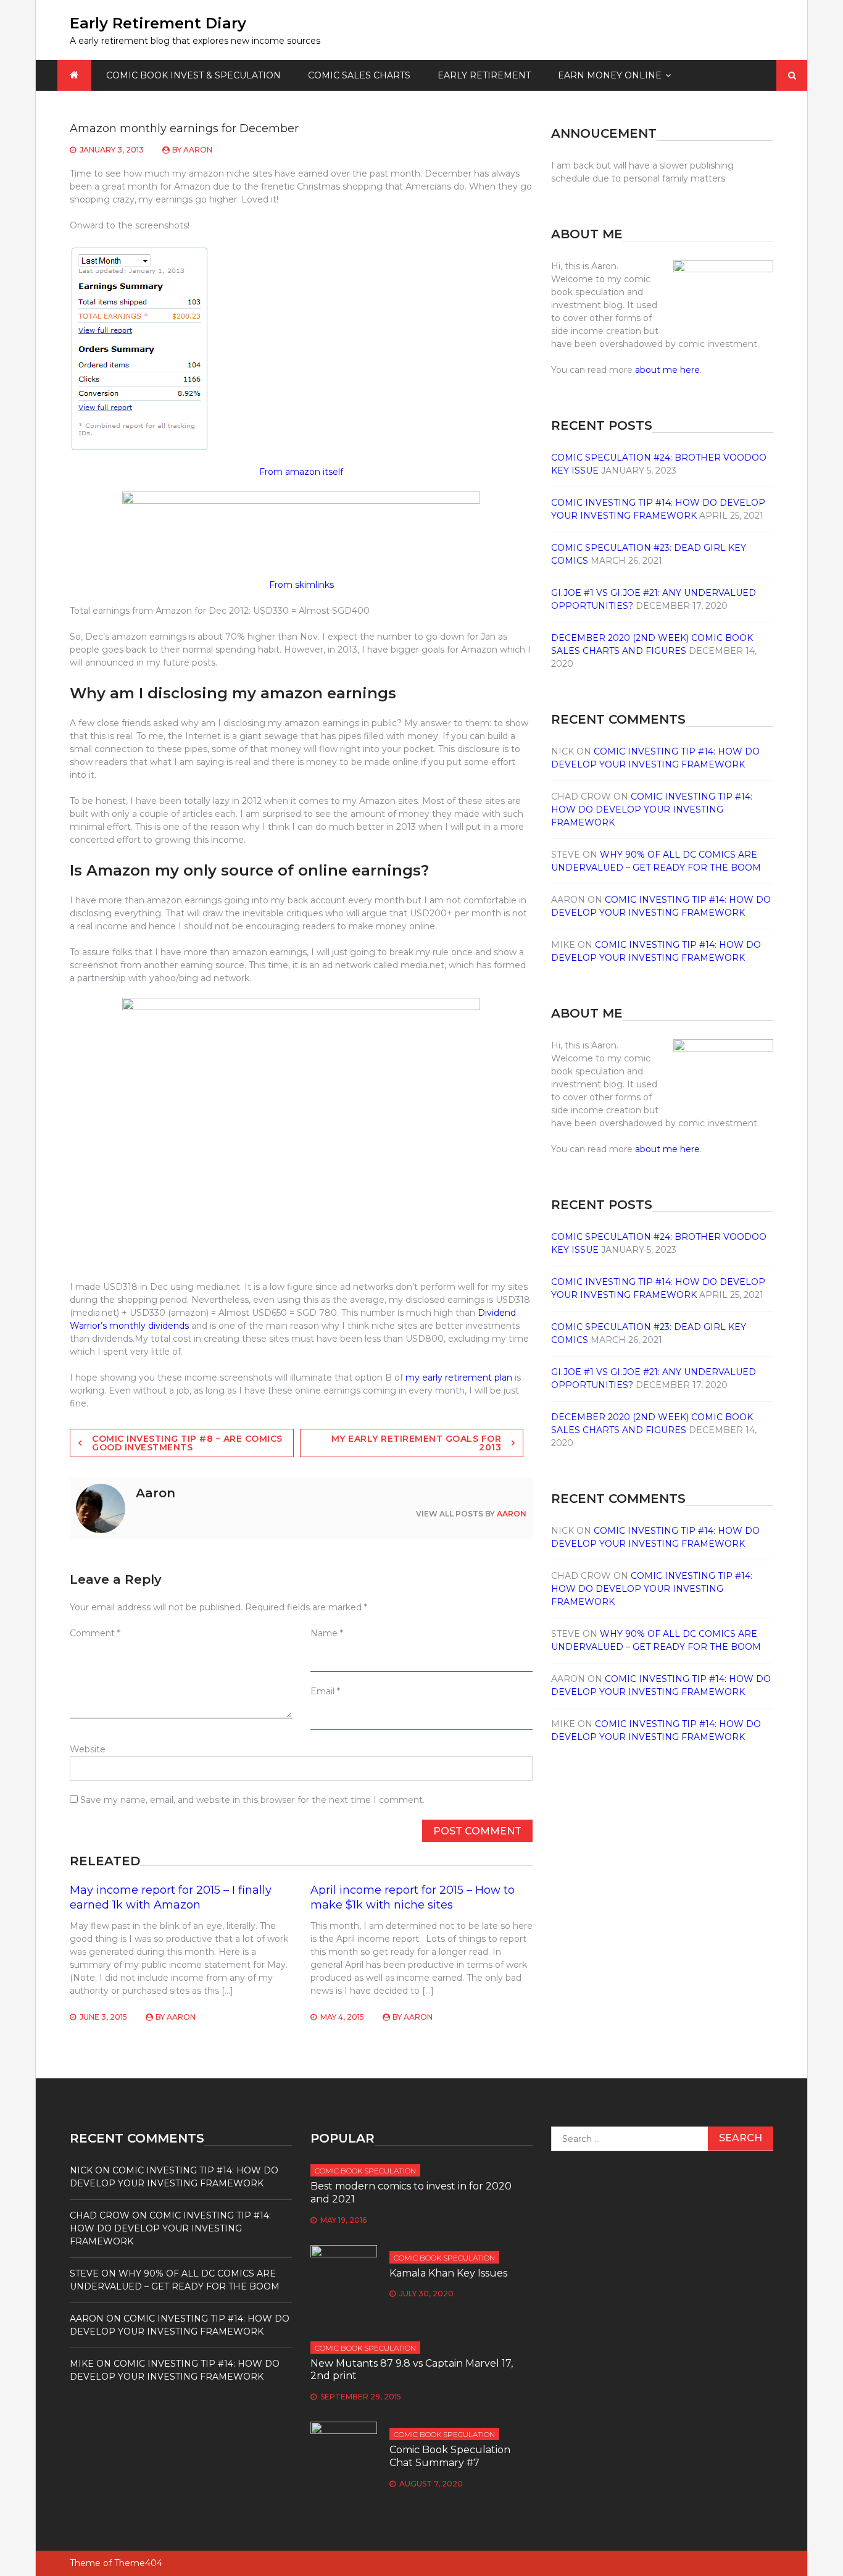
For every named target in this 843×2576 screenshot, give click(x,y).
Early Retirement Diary (158, 23)
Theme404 (138, 2563)
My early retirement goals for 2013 (417, 1443)
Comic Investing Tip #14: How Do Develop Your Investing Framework (652, 809)
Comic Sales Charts (359, 75)
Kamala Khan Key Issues (448, 2273)
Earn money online (610, 75)
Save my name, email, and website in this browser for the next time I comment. (252, 1800)
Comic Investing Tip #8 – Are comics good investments (187, 1443)
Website (88, 1749)
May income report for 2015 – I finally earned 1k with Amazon (171, 1897)
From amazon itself (301, 472)
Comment (95, 1633)
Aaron (198, 150)
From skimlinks (301, 585)
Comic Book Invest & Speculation (193, 75)
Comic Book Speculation (365, 2171)
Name (327, 1633)
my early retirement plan (459, 1378)
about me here (667, 370)
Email (325, 1691)
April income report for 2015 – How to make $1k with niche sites (413, 1897)
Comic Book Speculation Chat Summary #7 (450, 2456)
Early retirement (484, 75)
